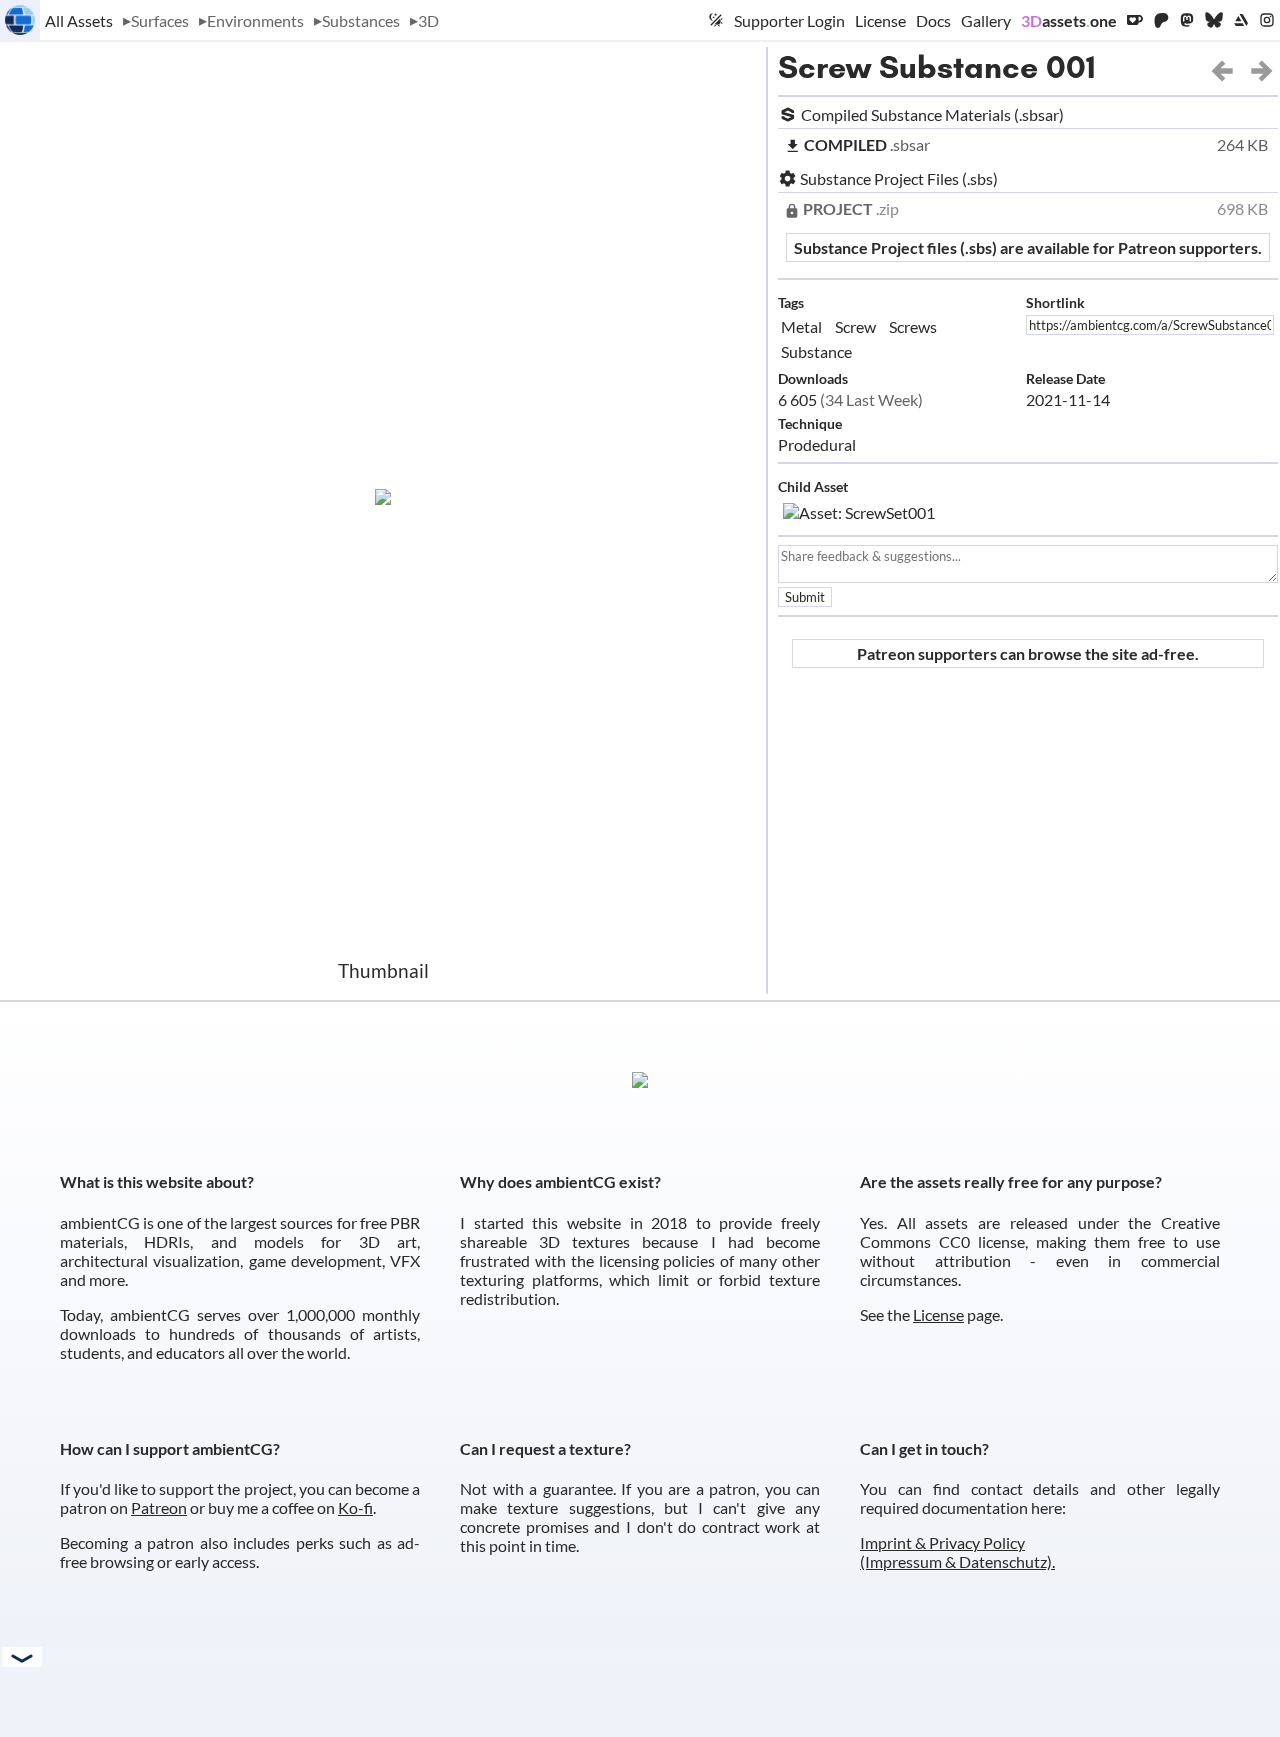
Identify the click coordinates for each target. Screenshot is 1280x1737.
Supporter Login (789, 20)
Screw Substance (908, 67)
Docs (933, 20)
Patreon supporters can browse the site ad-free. (1028, 653)
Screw (855, 326)
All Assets (79, 20)
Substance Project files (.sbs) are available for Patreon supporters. (1028, 247)
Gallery (986, 20)
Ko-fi (355, 1507)
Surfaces (160, 20)
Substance (816, 351)
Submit (805, 597)
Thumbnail (383, 970)
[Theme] (716, 20)
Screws (913, 326)
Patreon (159, 1507)
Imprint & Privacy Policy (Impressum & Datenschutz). (957, 1552)
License (880, 20)
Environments (255, 20)
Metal (801, 326)
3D (428, 20)
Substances (361, 20)
